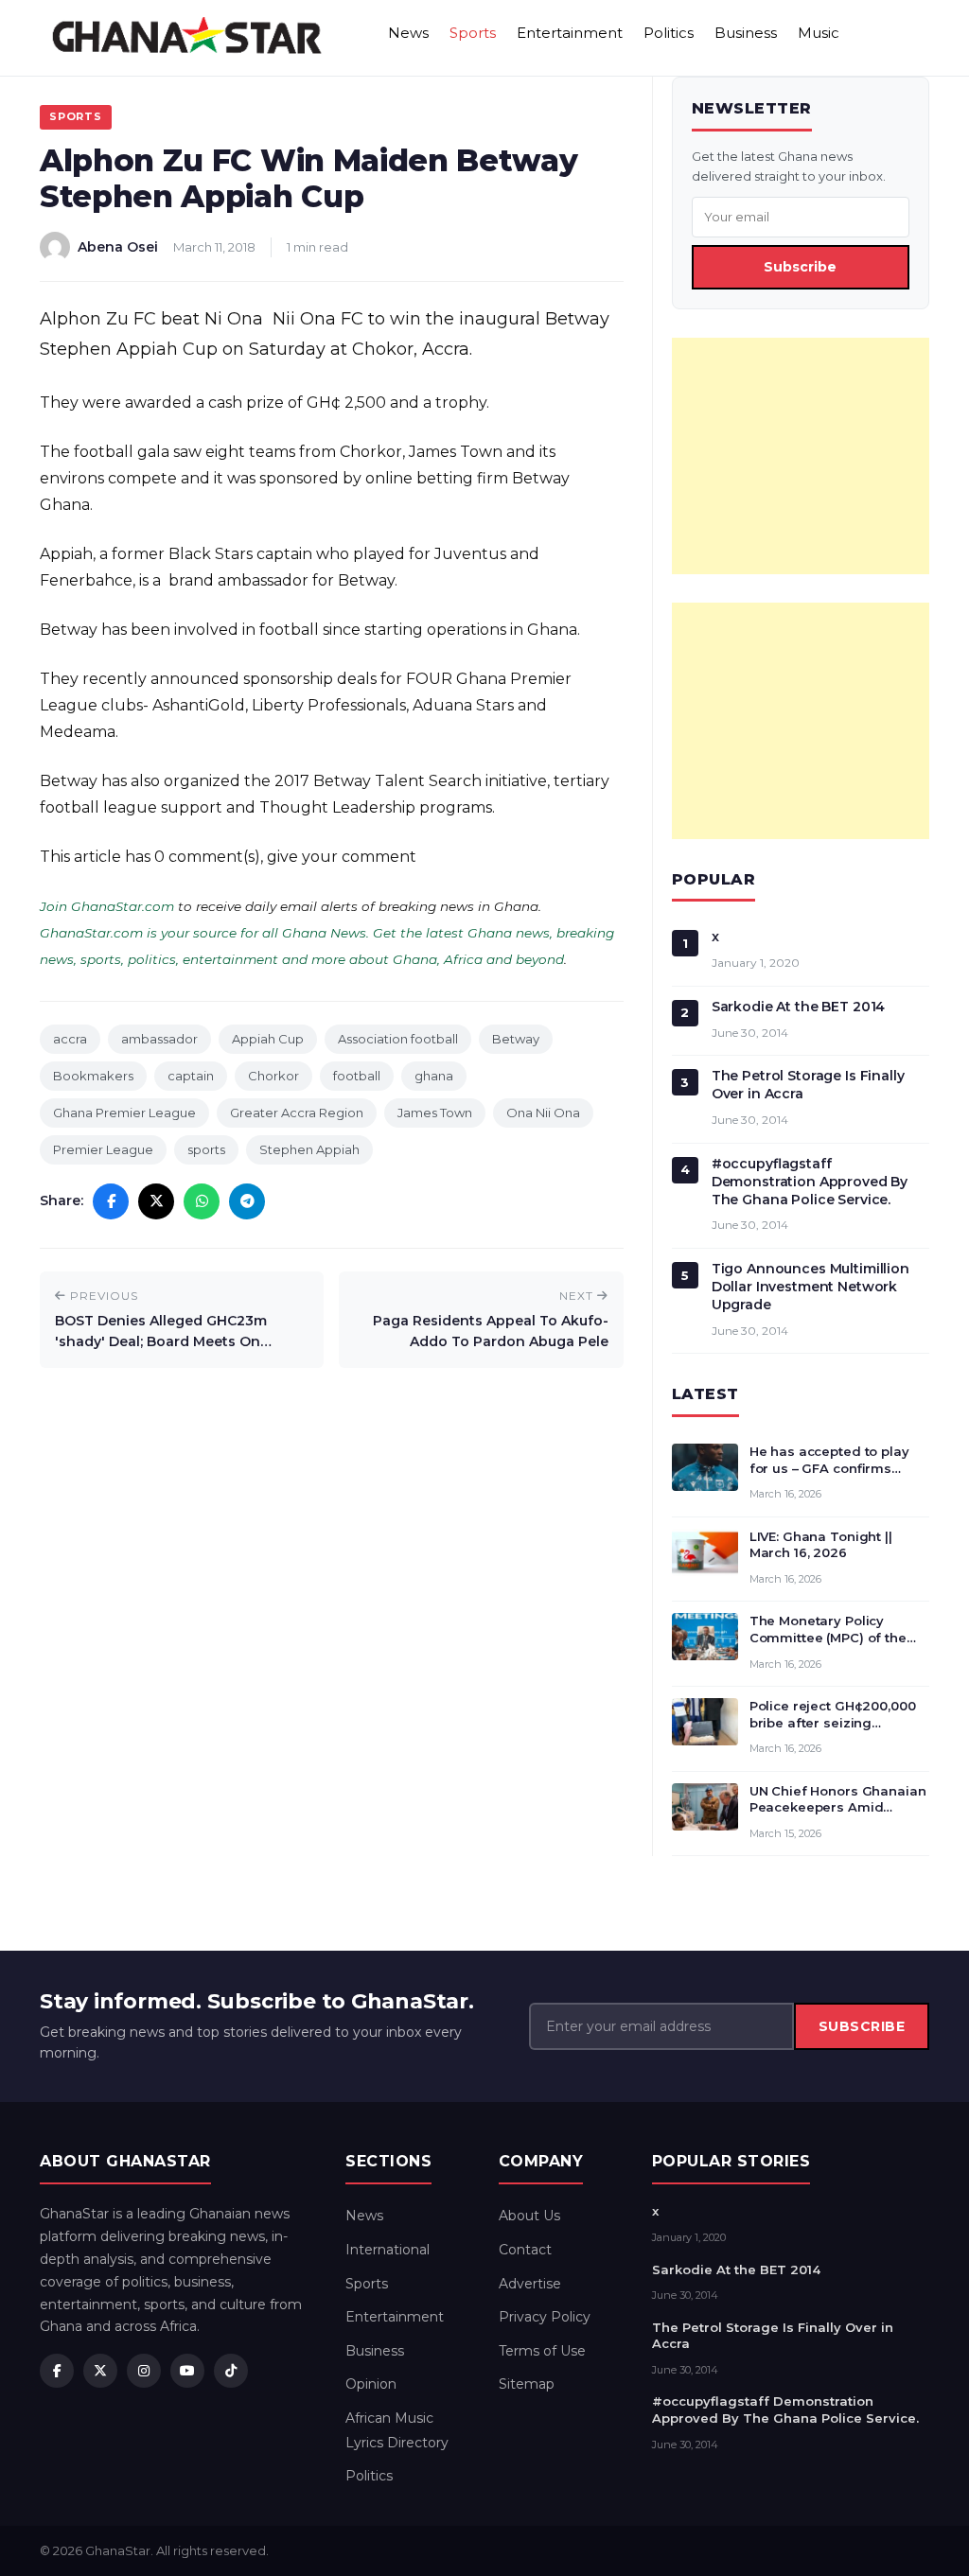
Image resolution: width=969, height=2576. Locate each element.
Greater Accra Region (297, 1113)
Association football (398, 1039)
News (408, 33)
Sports (473, 33)
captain (191, 1076)
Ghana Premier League (124, 1113)
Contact (525, 2250)
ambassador (159, 1039)
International (388, 2250)
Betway (516, 1039)
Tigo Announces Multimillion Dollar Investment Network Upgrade (810, 1287)
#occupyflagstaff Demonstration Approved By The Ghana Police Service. (810, 1182)
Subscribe (800, 267)
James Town (435, 1113)
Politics (669, 33)
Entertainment (570, 33)
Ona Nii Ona (543, 1113)
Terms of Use (542, 2351)
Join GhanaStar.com (107, 906)
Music (819, 33)
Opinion (371, 2384)
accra (70, 1039)
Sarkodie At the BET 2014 (799, 1007)
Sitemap (527, 2384)
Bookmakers (93, 1076)
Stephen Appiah (309, 1149)
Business (746, 33)
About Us (529, 2216)
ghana (434, 1076)
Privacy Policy (545, 2317)
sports (206, 1149)
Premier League (103, 1149)
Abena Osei (118, 247)
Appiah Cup (268, 1039)
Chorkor (273, 1076)
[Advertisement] (801, 456)
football (357, 1076)
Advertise (530, 2284)
